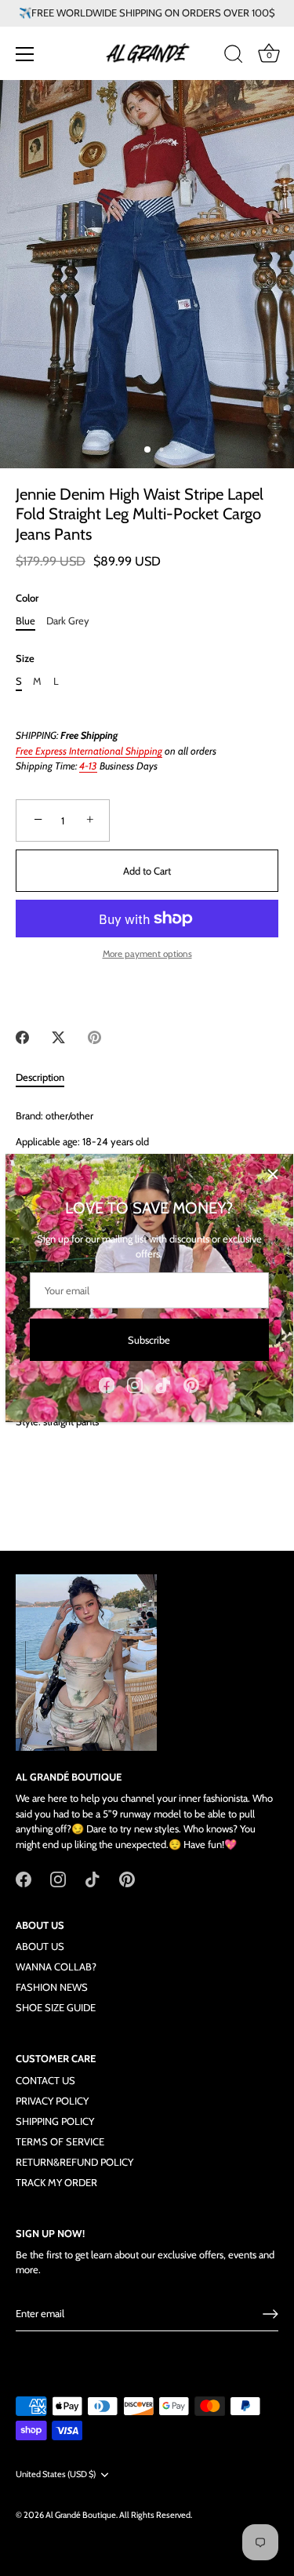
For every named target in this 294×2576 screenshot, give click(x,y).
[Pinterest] (191, 1384)
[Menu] (25, 54)
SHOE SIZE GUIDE (56, 2007)
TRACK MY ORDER (56, 2182)
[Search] (234, 56)
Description (40, 1077)
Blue (25, 621)
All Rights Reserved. (156, 2515)
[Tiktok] (163, 1384)
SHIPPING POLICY (55, 2121)
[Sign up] (270, 2314)
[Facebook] (107, 1384)
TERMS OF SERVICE (60, 2141)
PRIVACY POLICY (52, 2101)
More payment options (147, 954)
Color (27, 598)
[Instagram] (135, 1384)
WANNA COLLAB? (56, 1967)
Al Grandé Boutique (81, 2515)
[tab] (48, 1078)
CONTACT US (45, 2080)
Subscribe (149, 1340)
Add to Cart (147, 871)
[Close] (273, 1174)
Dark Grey (68, 621)
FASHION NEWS (52, 1987)
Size (25, 659)
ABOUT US (40, 1946)
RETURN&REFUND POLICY (74, 2162)
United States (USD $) (56, 2474)
